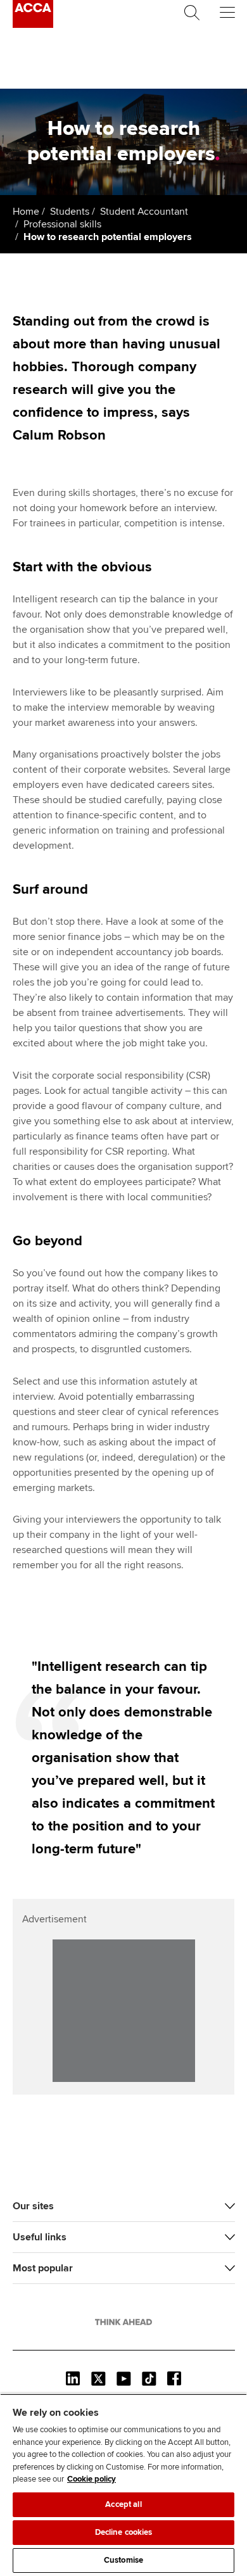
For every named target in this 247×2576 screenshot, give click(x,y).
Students (70, 212)
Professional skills (62, 224)
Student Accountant (144, 212)
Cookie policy (92, 2479)
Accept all (123, 2504)
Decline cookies (124, 2532)
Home (26, 212)
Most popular (43, 2268)
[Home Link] (123, 2322)
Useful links (40, 2237)
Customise (123, 2560)
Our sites (33, 2206)
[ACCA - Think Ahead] (33, 25)
